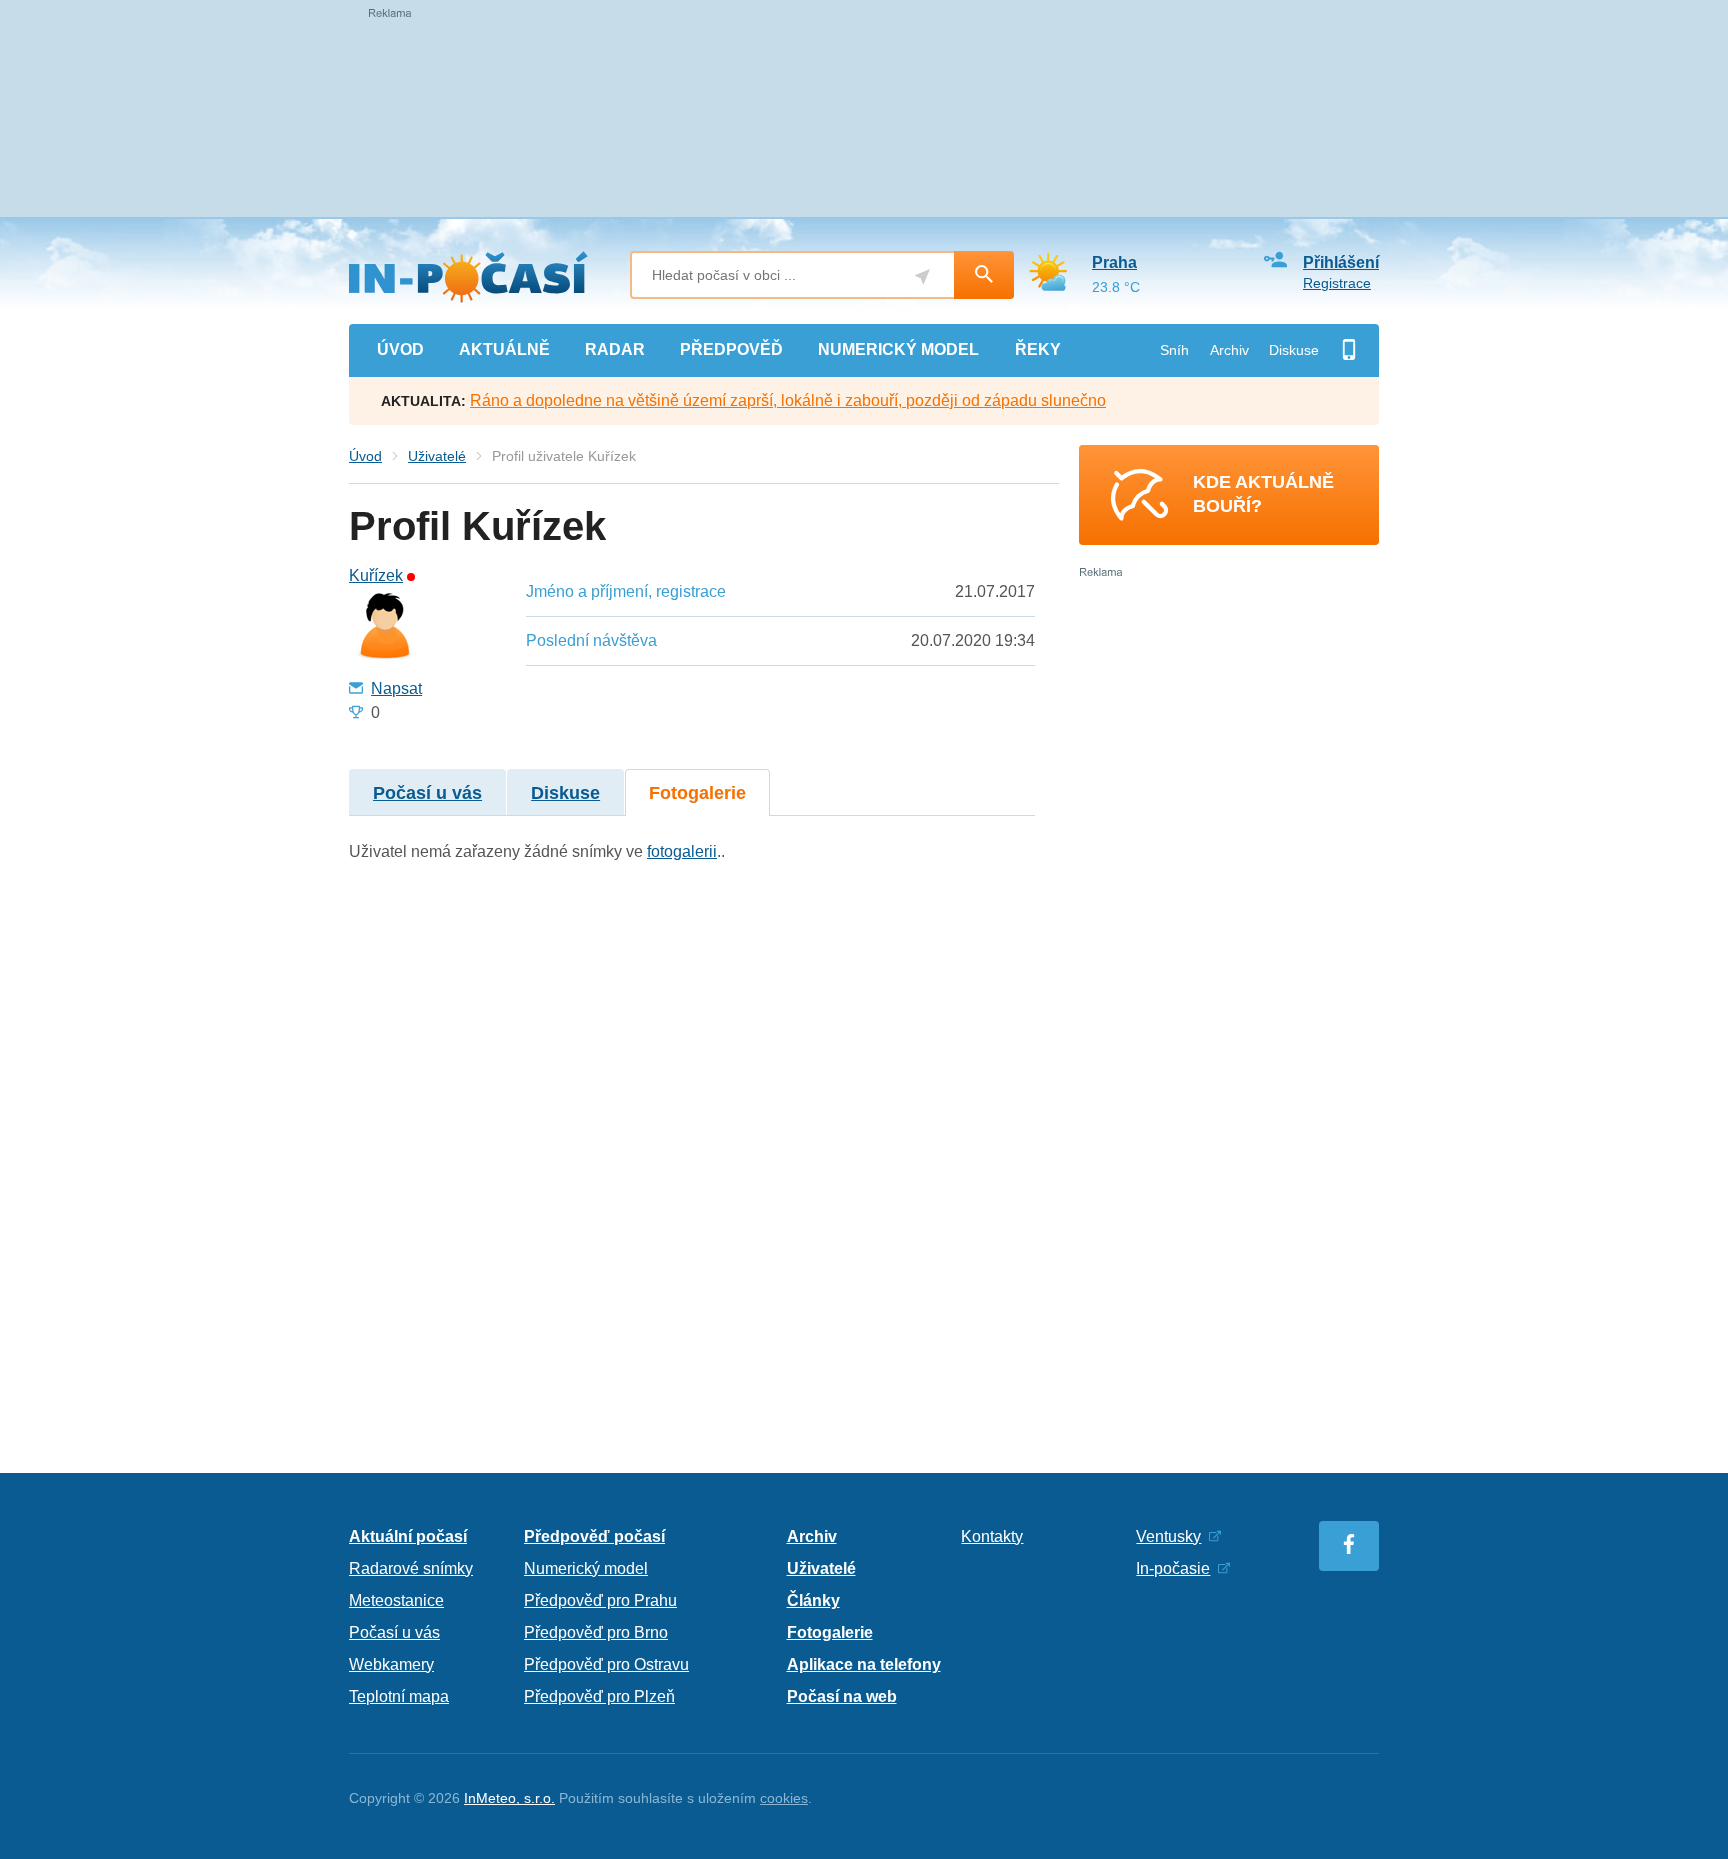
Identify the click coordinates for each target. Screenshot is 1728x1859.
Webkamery (391, 1664)
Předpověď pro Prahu (600, 1600)
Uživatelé (437, 456)
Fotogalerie (697, 793)
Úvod (365, 456)
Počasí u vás (427, 793)
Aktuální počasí (408, 1536)
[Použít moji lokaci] (922, 276)
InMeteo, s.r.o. (509, 1798)
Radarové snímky (411, 1568)
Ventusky (1168, 1536)
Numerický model (586, 1568)
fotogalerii (682, 851)
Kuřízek (376, 576)
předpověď (731, 349)
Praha (1114, 262)
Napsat (396, 689)
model (898, 349)
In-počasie (1173, 1568)
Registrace (1337, 283)
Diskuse (1294, 350)
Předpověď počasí (594, 1536)
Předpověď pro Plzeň (599, 1696)
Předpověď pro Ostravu (606, 1664)
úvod (400, 349)
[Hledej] (984, 275)
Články (813, 1600)
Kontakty (992, 1536)
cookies (784, 1798)
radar (615, 349)
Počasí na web (842, 1696)
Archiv (1229, 350)
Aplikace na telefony (864, 1664)
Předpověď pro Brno (596, 1632)
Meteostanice (396, 1600)
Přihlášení (1341, 262)
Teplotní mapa (399, 1696)
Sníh (1174, 350)
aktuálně (504, 349)
